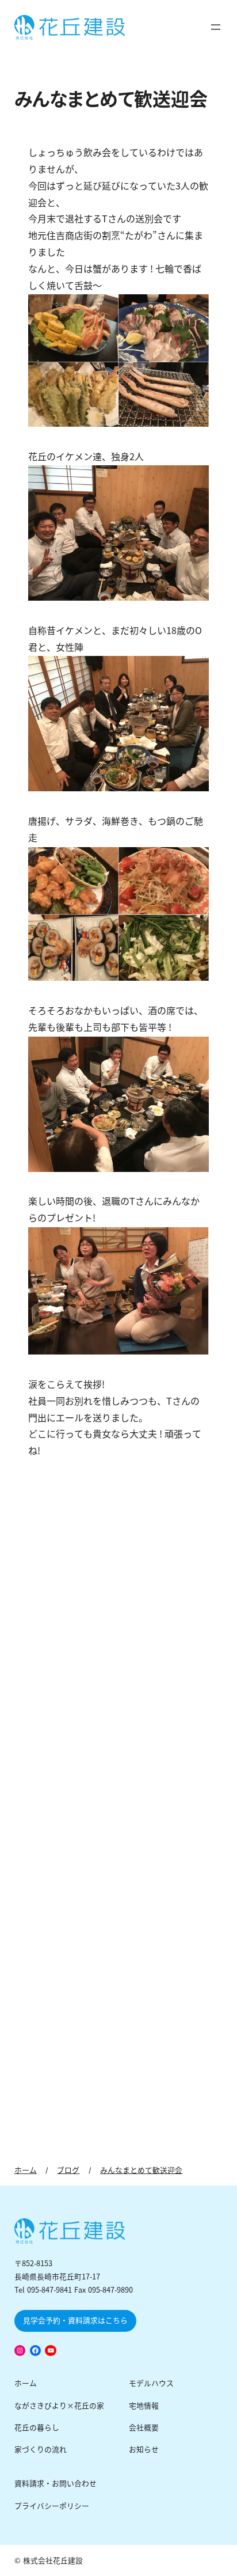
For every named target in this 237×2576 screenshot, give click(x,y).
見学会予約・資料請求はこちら (75, 2321)
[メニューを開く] (216, 27)
